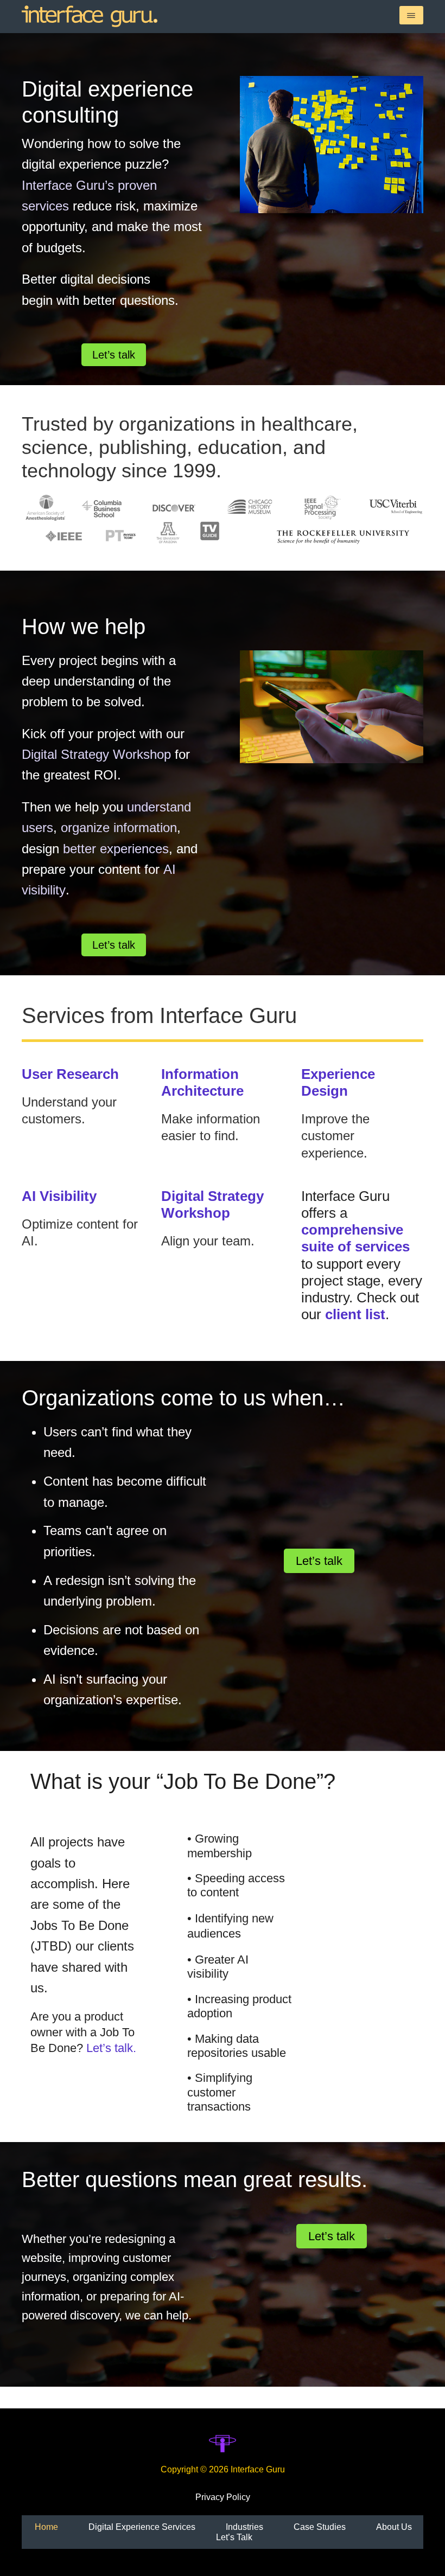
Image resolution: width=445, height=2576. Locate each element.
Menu (411, 15)
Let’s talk (114, 355)
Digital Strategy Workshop (96, 754)
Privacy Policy (223, 2497)
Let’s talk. (111, 2048)
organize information (119, 827)
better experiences (116, 849)
